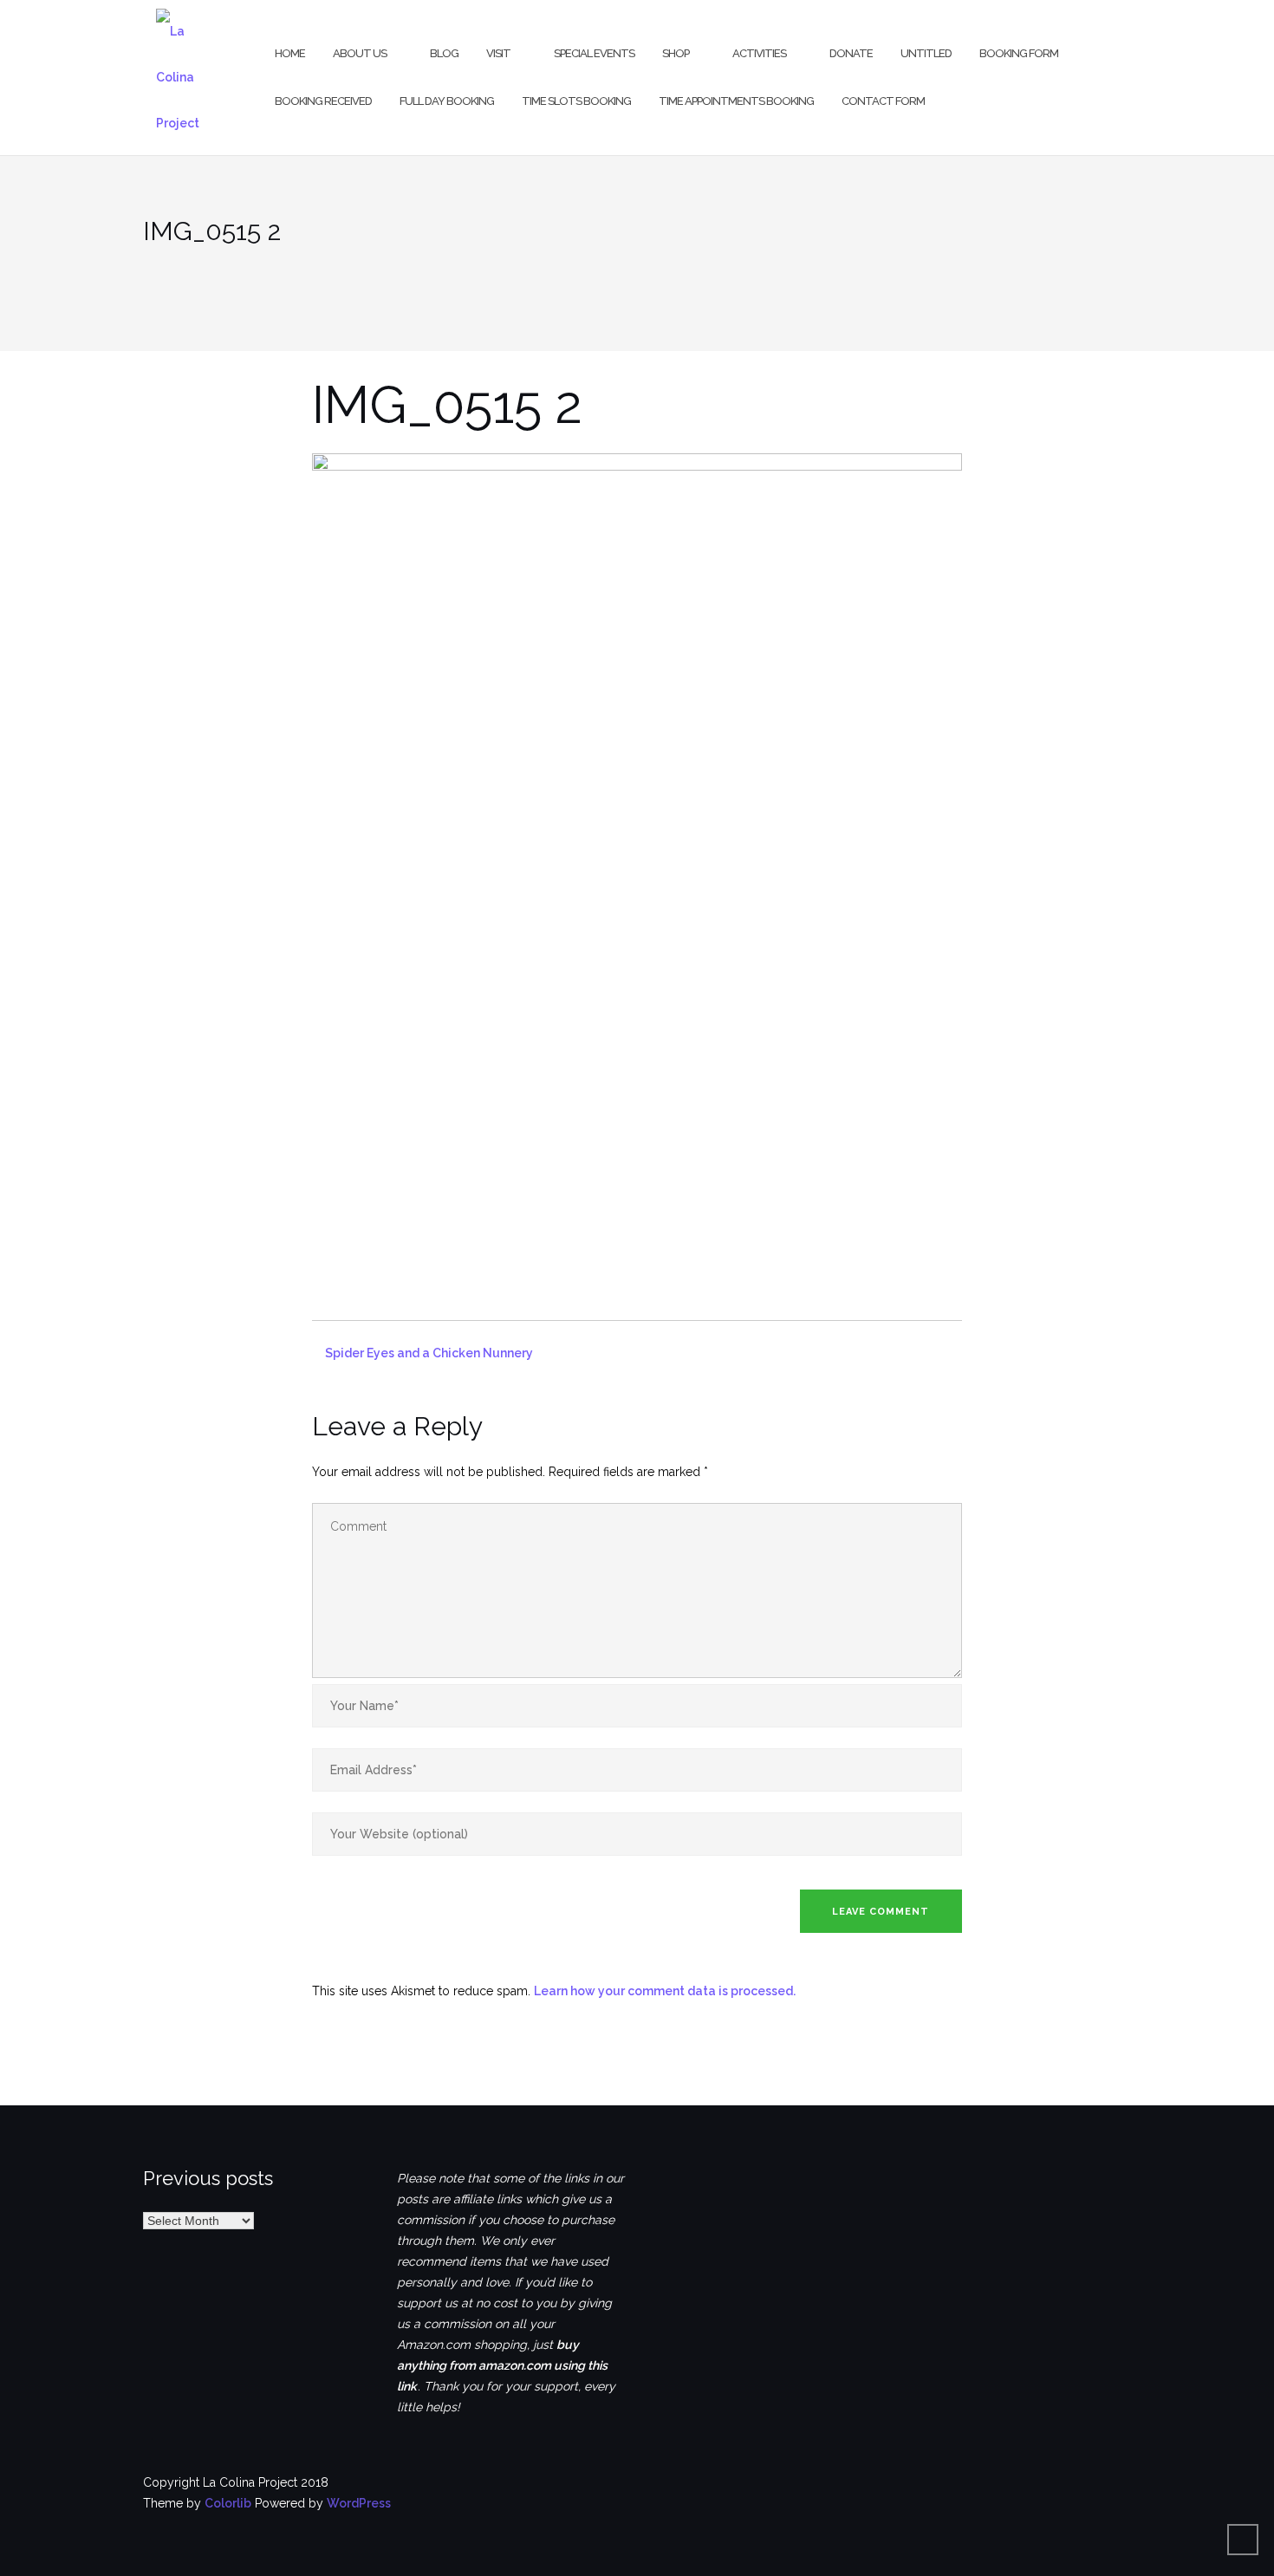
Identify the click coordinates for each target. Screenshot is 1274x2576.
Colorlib (228, 2503)
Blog (444, 53)
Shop (676, 53)
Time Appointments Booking (736, 101)
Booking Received (323, 101)
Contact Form (883, 101)
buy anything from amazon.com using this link (502, 2365)
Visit (498, 53)
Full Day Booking (447, 101)
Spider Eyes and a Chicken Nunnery (429, 1353)
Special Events (594, 53)
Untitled (926, 53)
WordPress (359, 2503)
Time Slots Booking (576, 101)
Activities (759, 53)
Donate (851, 53)
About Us (360, 53)
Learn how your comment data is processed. (665, 1991)
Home (290, 53)
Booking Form (1019, 53)
